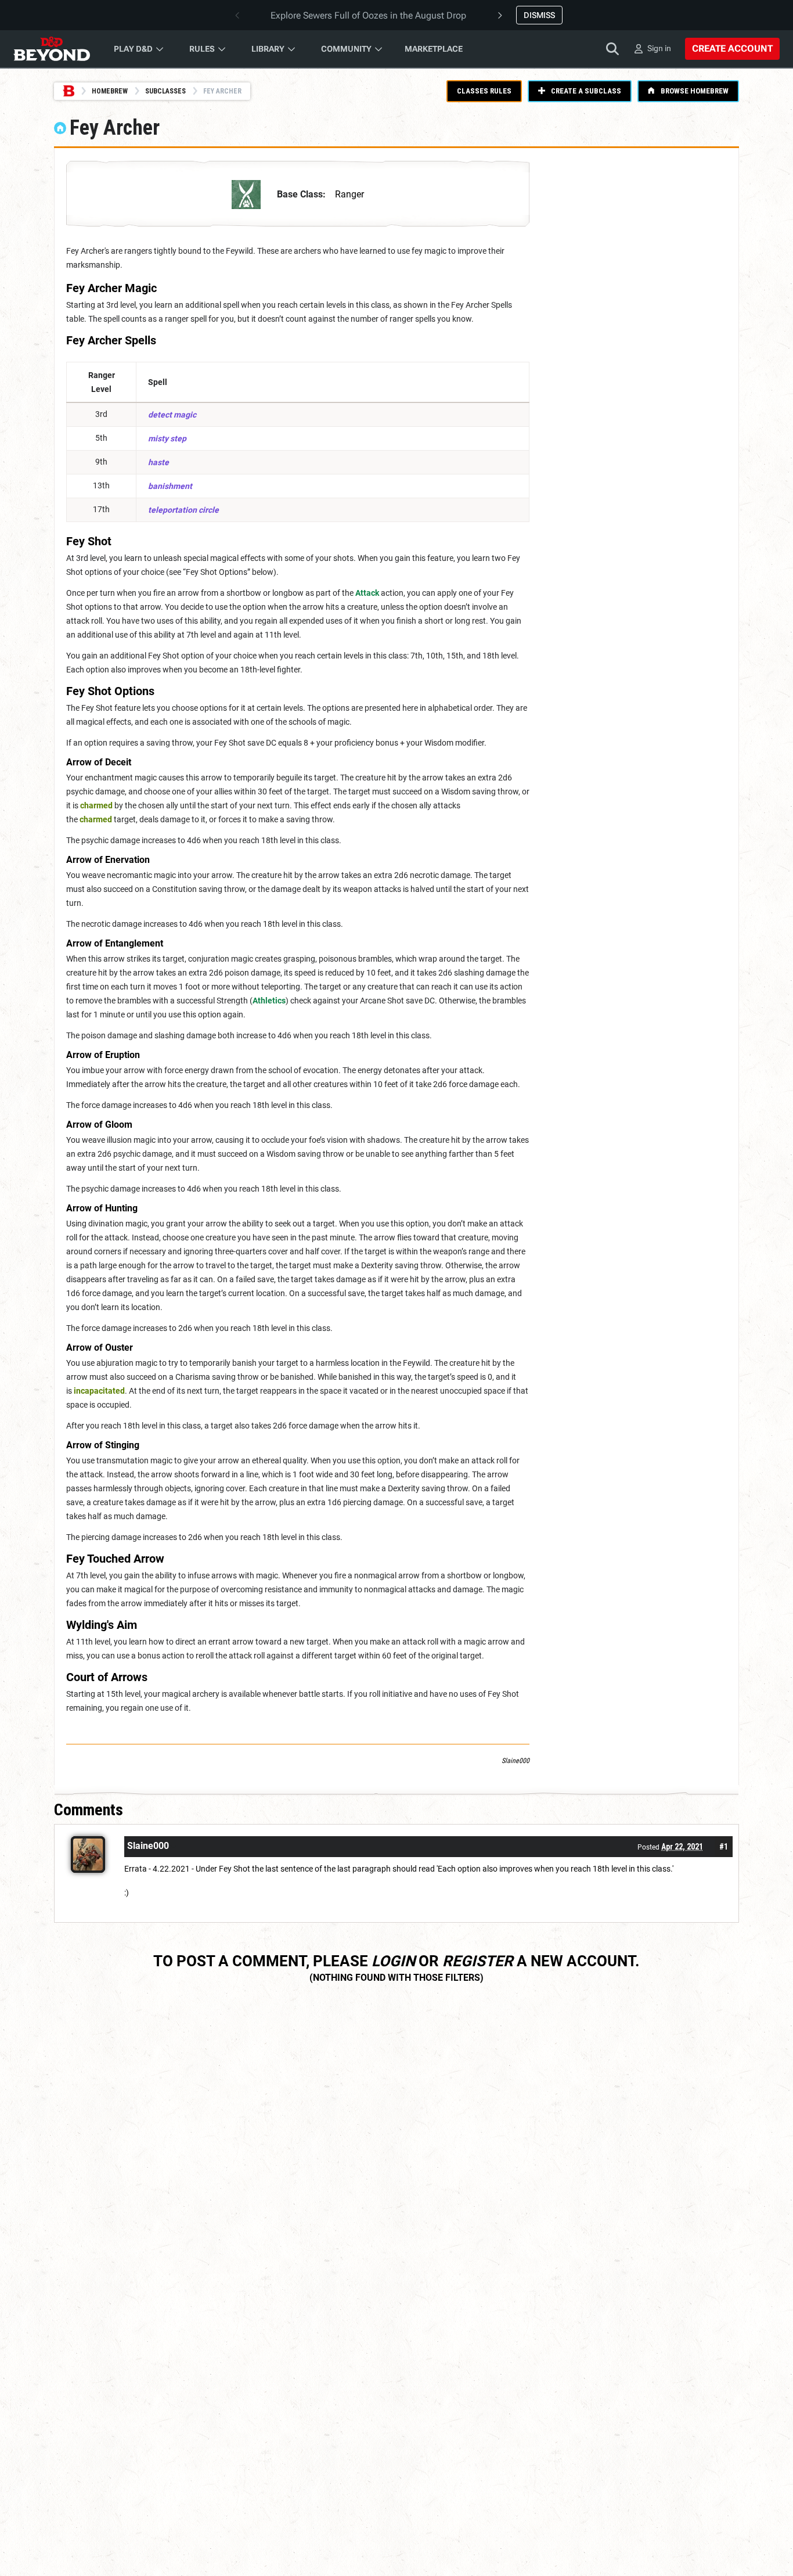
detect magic (172, 415)
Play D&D (133, 49)
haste (158, 462)
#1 (724, 1847)
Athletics (269, 1001)
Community (346, 49)
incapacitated (99, 1391)
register (478, 1961)
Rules (202, 49)
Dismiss (539, 15)
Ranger (349, 194)
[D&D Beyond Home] (52, 49)
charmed (96, 805)
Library (268, 49)
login (393, 1961)
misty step (167, 438)
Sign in (659, 48)
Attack (367, 593)
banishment (170, 486)
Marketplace (434, 49)
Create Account (732, 48)
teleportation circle (183, 510)
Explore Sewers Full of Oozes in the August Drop (368, 15)
